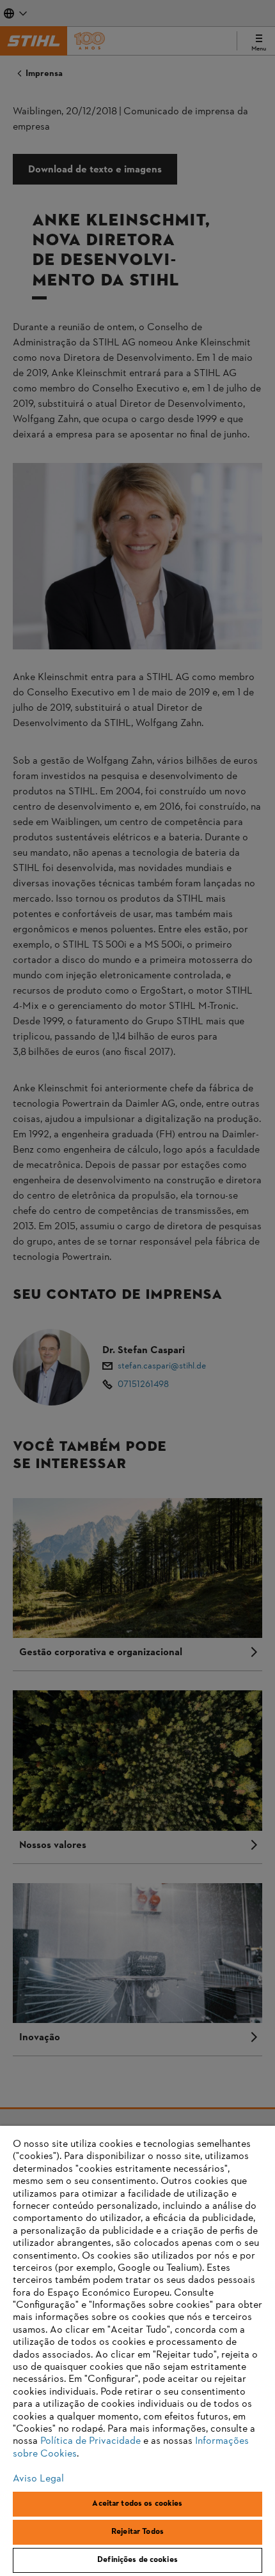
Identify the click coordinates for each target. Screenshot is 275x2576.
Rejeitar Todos (137, 2532)
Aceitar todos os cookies (137, 2504)
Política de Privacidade (90, 2441)
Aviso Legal (38, 2479)
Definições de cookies (137, 2560)
